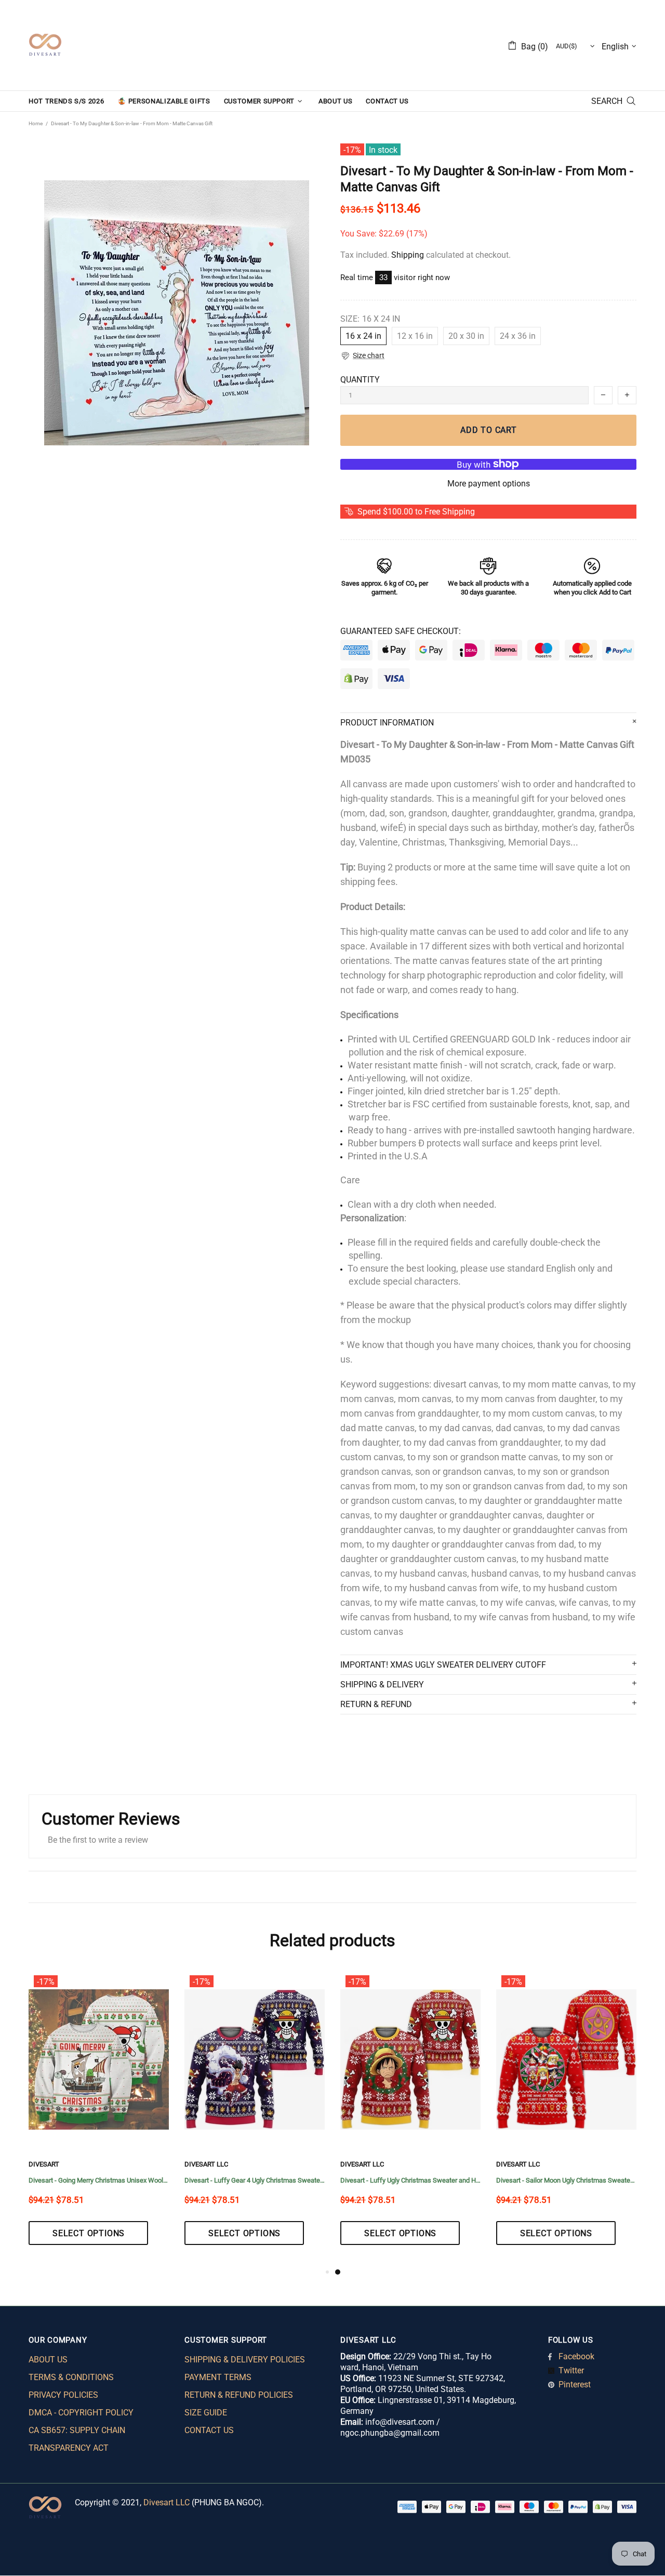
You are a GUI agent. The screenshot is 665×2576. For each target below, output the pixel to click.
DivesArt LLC (206, 2164)
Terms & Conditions (71, 2377)
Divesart (45, 45)
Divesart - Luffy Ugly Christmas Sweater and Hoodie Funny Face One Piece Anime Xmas (410, 2180)
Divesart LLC (167, 2502)
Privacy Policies (63, 2395)
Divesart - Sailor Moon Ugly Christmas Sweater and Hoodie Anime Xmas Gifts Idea (566, 2180)
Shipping (408, 255)
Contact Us (209, 2430)
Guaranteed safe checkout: (401, 631)
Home (36, 123)
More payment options (489, 484)
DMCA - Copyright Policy (81, 2413)
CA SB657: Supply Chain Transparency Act (77, 2439)
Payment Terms (218, 2377)
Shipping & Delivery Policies (245, 2360)
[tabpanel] (410, 2118)
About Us (48, 2360)
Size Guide (206, 2413)
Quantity (360, 380)
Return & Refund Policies (239, 2395)
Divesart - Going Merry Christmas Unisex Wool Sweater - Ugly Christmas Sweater (99, 2180)
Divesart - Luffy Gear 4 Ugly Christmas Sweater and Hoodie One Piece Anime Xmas (255, 2180)
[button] (362, 356)
